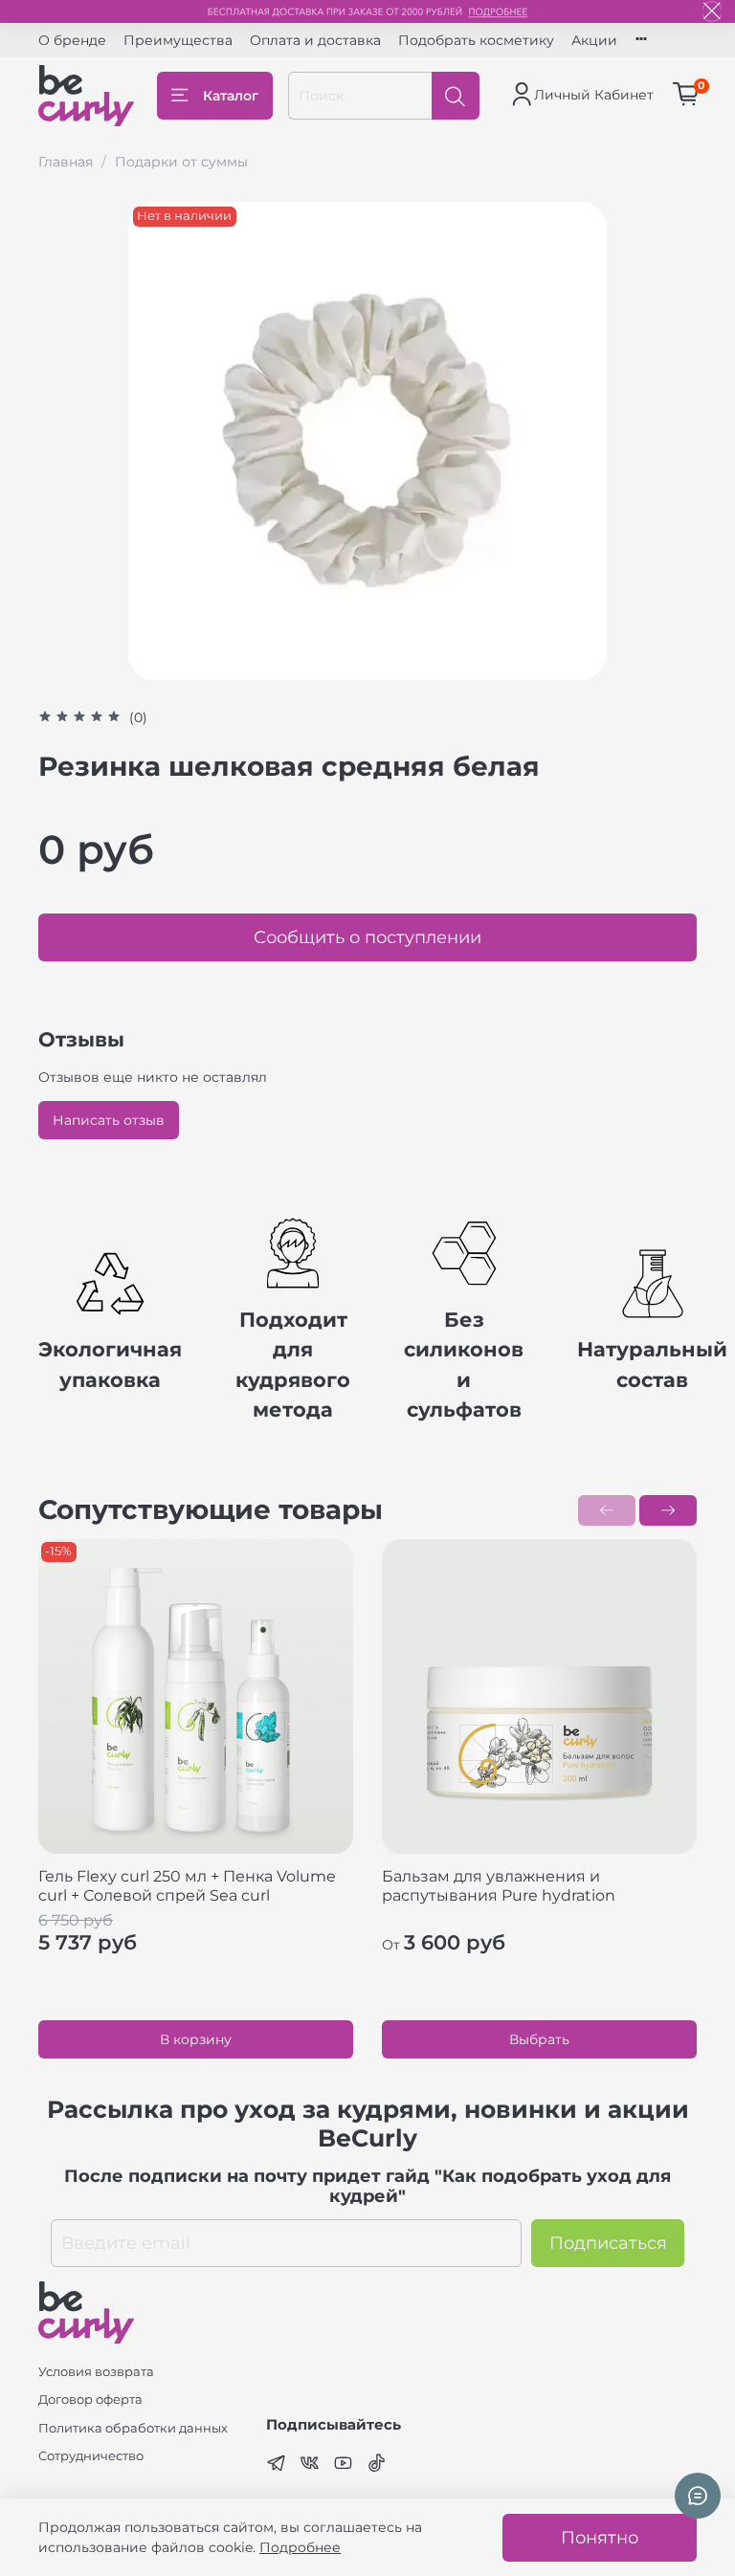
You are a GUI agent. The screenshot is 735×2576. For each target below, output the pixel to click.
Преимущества (178, 40)
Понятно (600, 2537)
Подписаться (608, 2243)
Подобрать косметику (476, 40)
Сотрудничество (91, 2456)
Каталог (231, 96)
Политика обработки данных (133, 2428)
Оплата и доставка (315, 40)
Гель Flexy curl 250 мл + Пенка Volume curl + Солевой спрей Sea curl (187, 1886)
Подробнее (300, 2547)
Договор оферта (90, 2400)
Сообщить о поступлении (367, 937)
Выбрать (539, 2040)
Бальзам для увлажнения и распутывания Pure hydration (499, 1886)
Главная (66, 162)
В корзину (196, 2040)
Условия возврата (96, 2372)
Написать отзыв (109, 1120)
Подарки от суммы (181, 162)
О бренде (72, 40)
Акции (594, 40)
